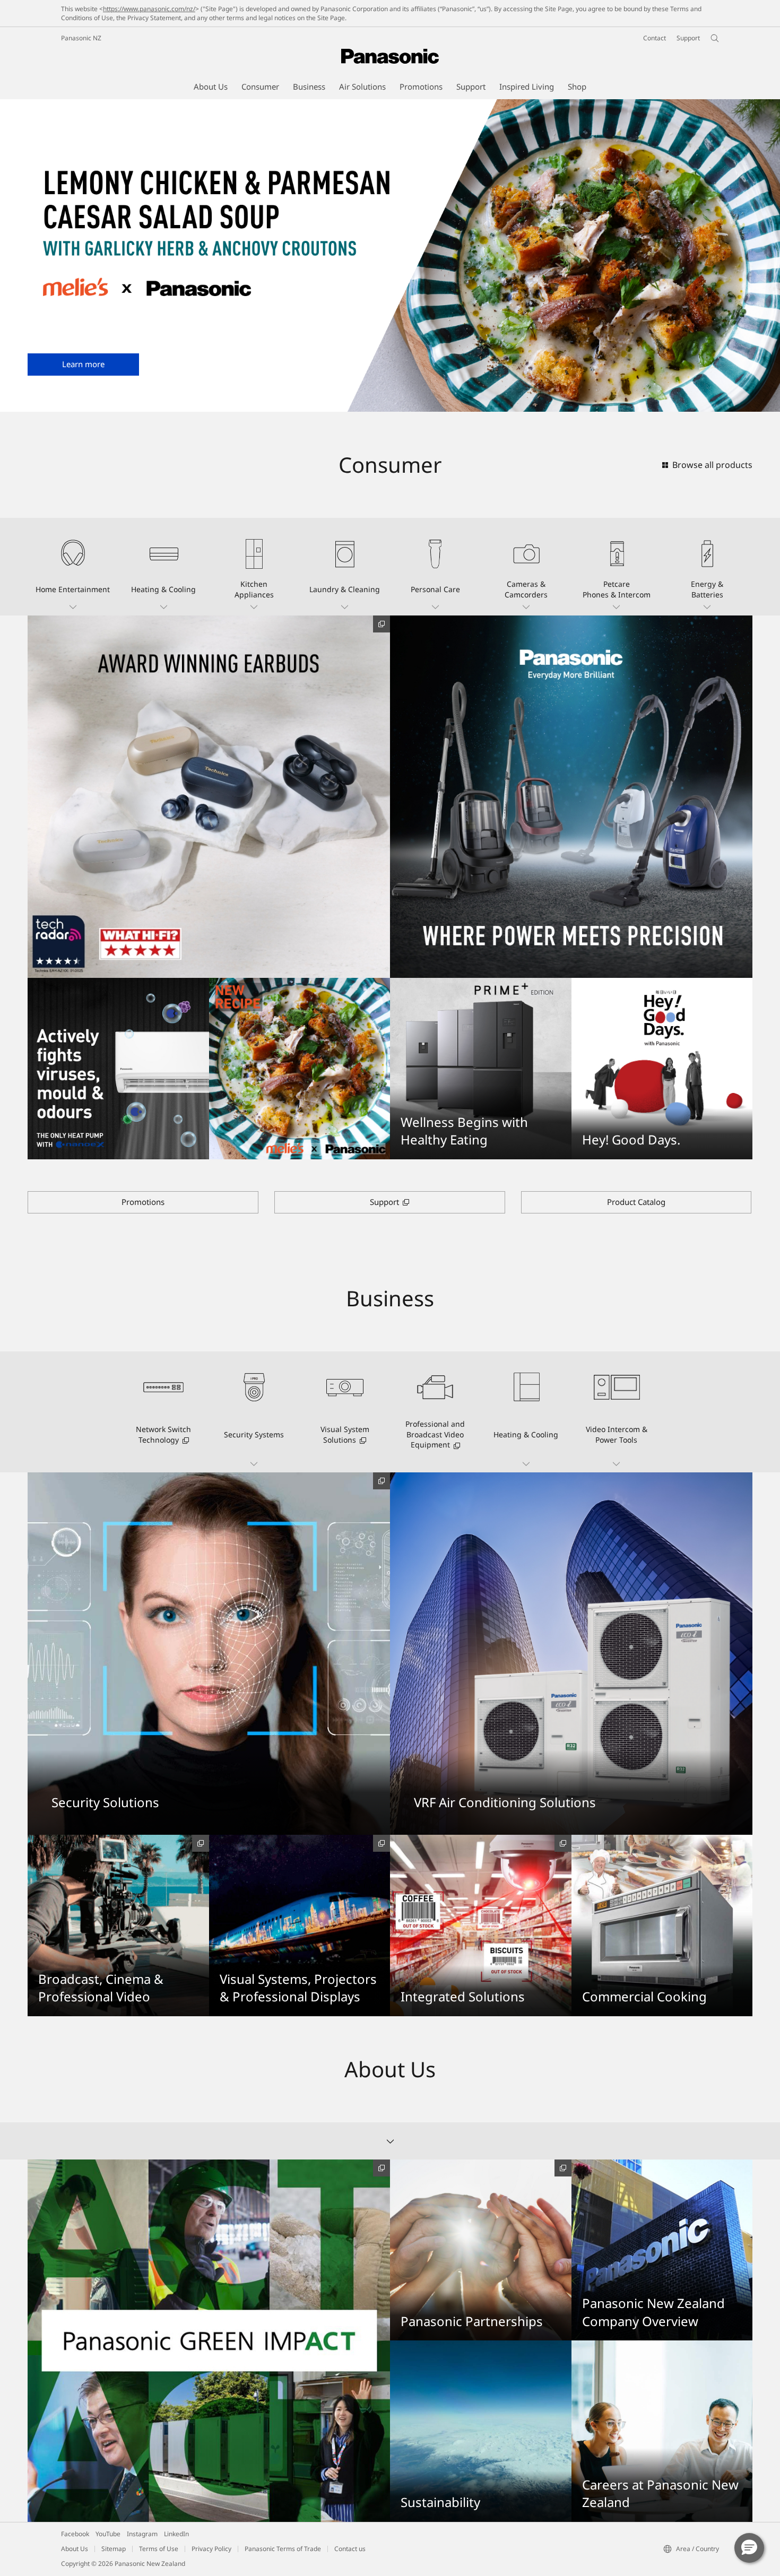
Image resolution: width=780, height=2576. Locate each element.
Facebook (75, 2534)
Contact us (350, 2549)
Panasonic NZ (81, 38)
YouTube (108, 2534)
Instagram (142, 2534)
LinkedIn (176, 2534)
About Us (75, 2549)
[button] (73, 567)
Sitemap (114, 2549)
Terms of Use (159, 2549)
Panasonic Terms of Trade (283, 2549)
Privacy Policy (211, 2549)
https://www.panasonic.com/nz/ (149, 9)
